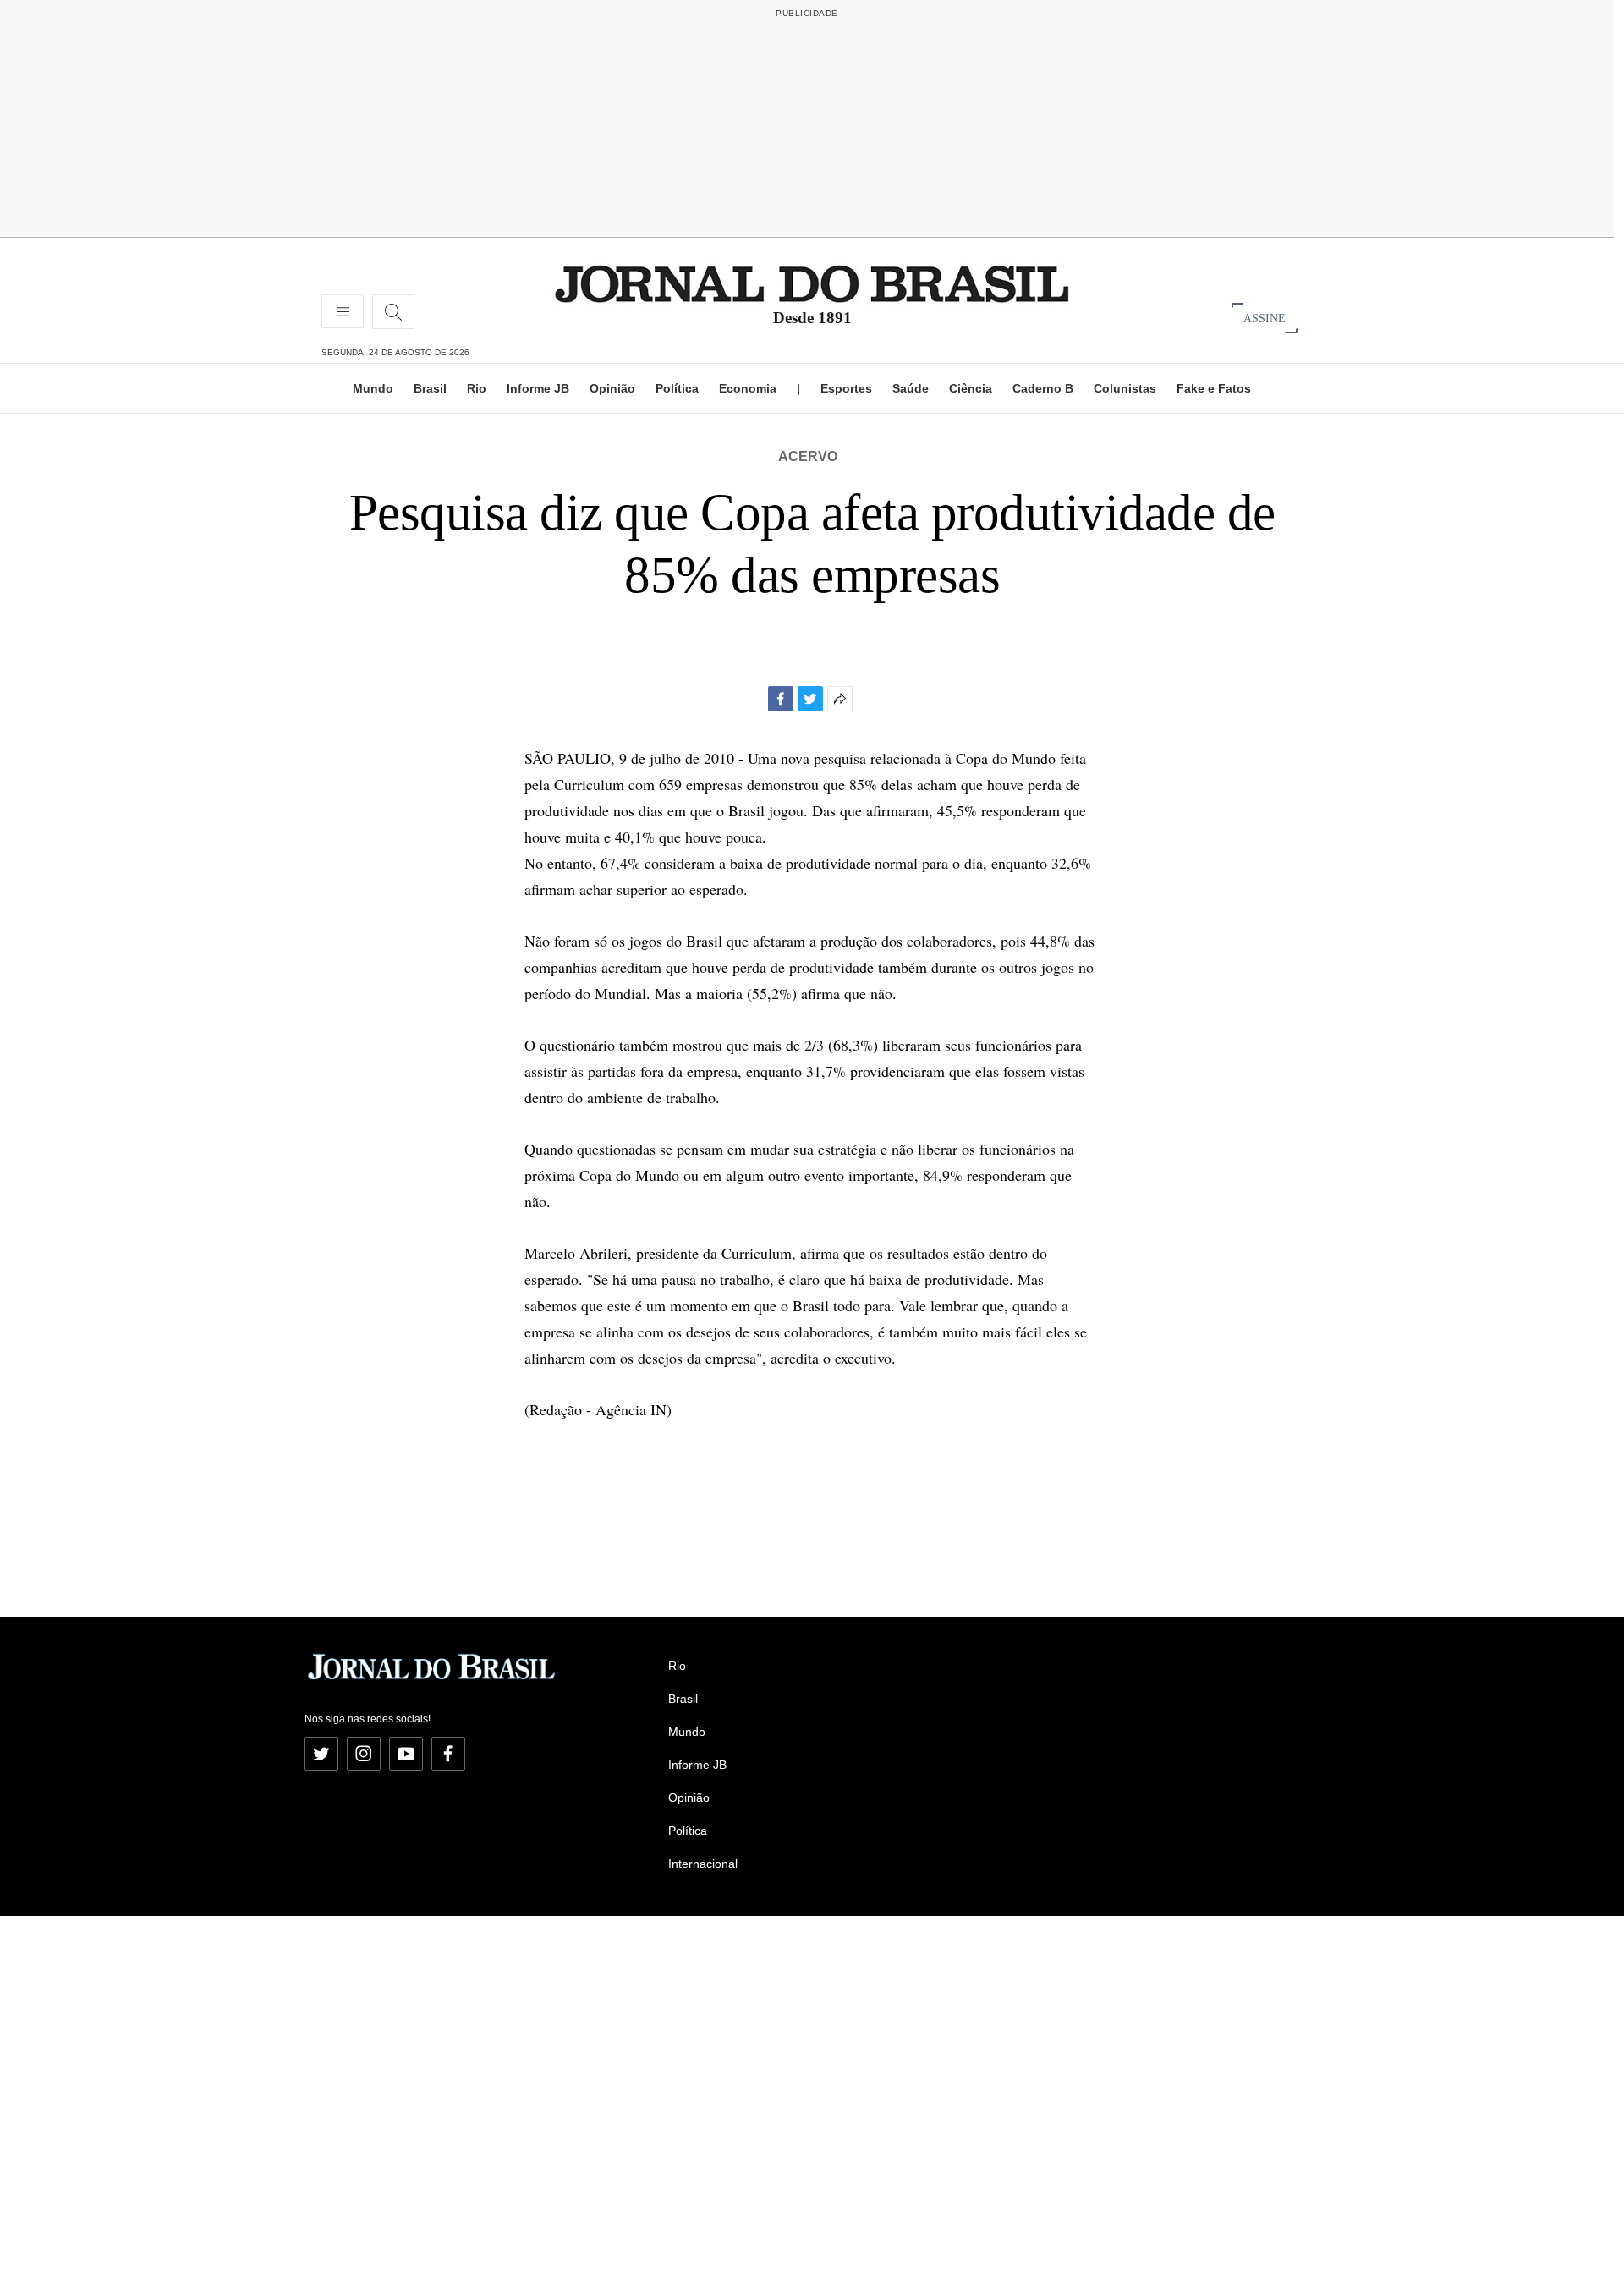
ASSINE (1265, 318)
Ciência (971, 388)
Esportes (846, 388)
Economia (748, 388)
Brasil (430, 388)
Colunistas (1125, 388)
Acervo (808, 456)
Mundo (373, 388)
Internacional (703, 1864)
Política (677, 388)
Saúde (911, 388)
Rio (477, 388)
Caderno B (1043, 388)
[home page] (812, 283)
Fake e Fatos (1214, 388)
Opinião (612, 388)
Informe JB (538, 388)
